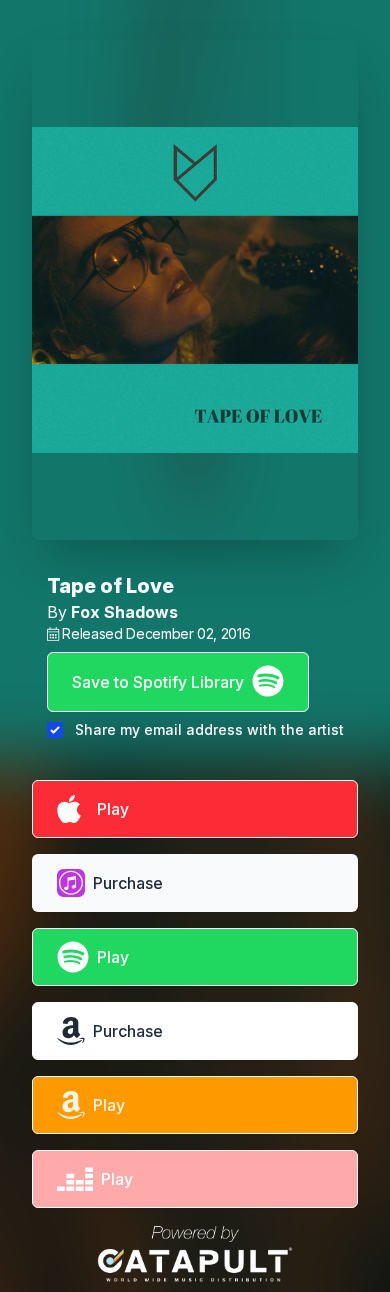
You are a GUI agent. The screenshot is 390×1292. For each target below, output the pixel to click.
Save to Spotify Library (158, 682)
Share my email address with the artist (209, 729)
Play (109, 809)
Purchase (128, 883)
